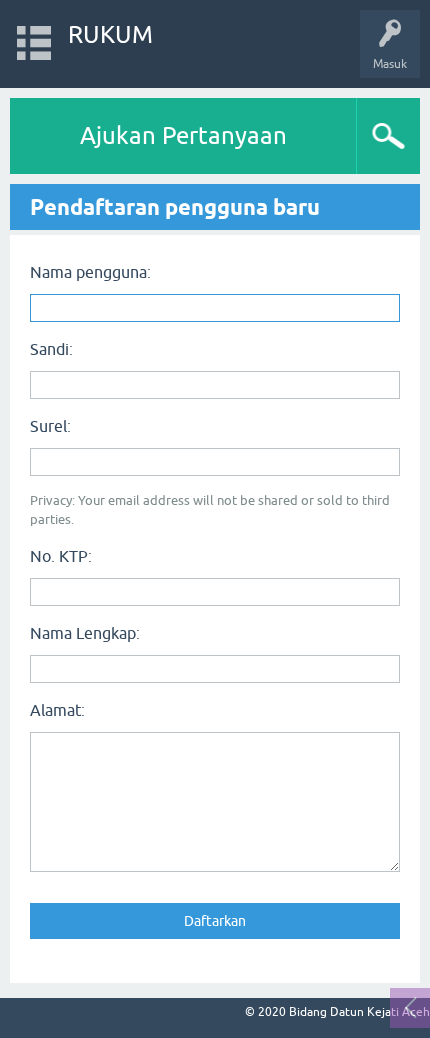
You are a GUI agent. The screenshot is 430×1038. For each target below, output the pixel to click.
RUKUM (110, 34)
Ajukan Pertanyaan (183, 135)
